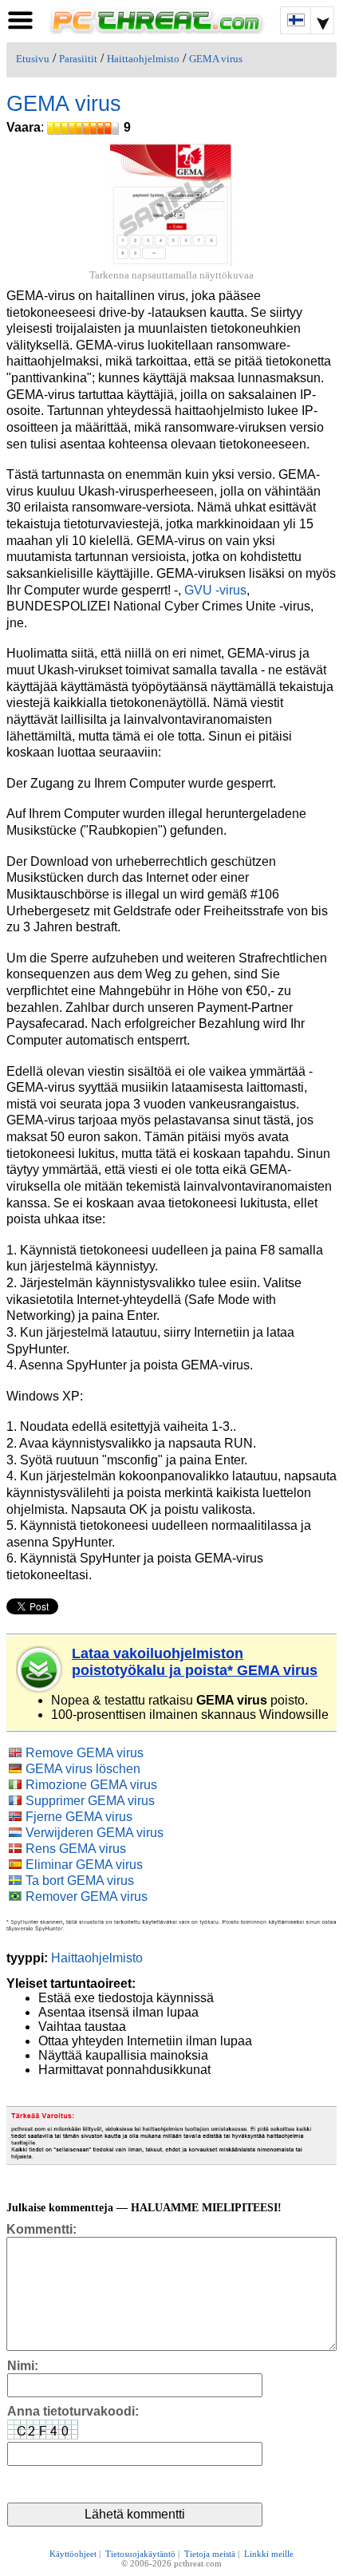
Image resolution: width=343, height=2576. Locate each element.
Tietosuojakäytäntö (140, 2554)
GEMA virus (216, 59)
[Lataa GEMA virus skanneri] (40, 1669)
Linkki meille (269, 2554)
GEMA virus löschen (83, 1769)
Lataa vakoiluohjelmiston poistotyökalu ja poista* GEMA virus (195, 1662)
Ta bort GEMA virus (80, 1881)
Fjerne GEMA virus (79, 1817)
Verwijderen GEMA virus (95, 1833)
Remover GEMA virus (87, 1896)
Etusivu (33, 59)
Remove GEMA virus (85, 1753)
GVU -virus (215, 590)
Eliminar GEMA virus (84, 1865)
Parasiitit (78, 59)
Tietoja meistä (210, 2554)
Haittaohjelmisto (143, 59)
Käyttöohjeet (73, 2554)
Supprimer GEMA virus (90, 1801)
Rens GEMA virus (76, 1849)
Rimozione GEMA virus (91, 1785)
